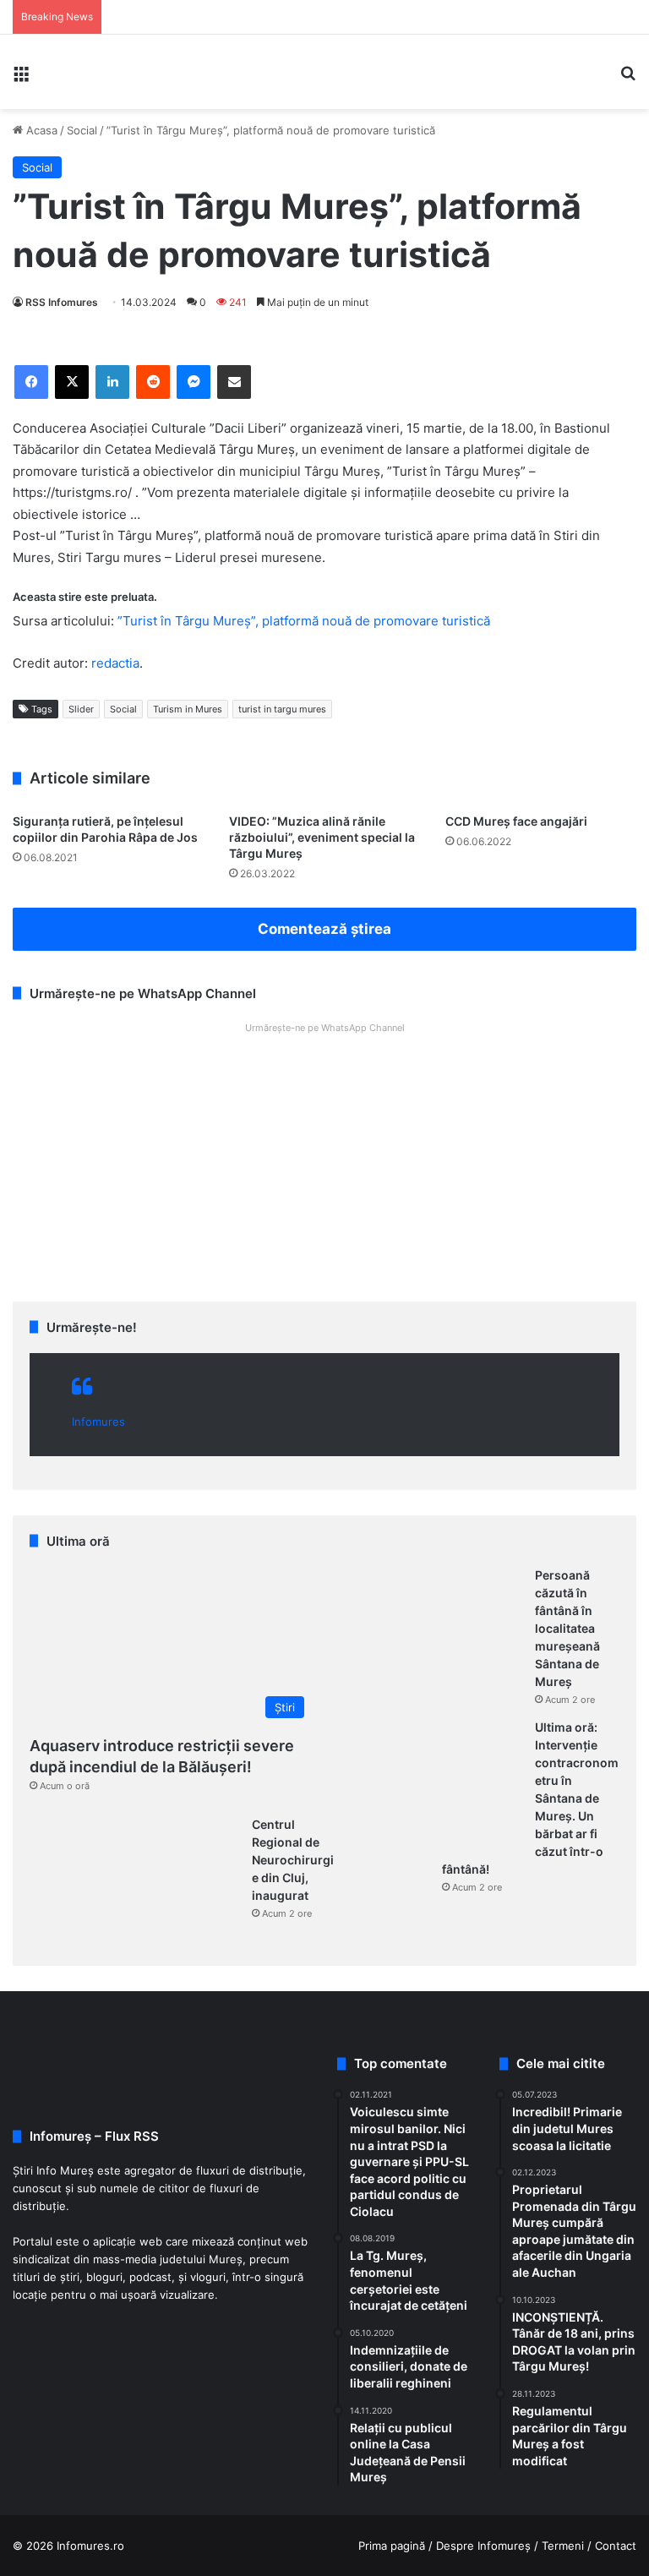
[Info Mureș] (86, 72)
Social (82, 130)
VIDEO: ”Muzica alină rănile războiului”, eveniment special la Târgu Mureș (322, 837)
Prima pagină (392, 2546)
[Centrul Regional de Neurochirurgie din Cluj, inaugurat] (146, 1880)
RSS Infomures (62, 302)
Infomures (98, 1422)
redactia (115, 663)
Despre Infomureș (483, 2546)
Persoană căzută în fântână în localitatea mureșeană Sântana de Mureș (567, 1628)
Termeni (563, 2546)
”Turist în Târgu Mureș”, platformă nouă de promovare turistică (304, 621)
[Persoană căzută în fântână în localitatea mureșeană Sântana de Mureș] (429, 1630)
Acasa (40, 130)
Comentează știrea (324, 929)
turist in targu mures (282, 709)
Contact (616, 2546)
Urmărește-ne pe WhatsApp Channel (325, 1028)
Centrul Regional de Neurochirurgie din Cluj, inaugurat (293, 1860)
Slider (81, 709)
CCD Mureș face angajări (516, 821)
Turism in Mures (188, 709)
